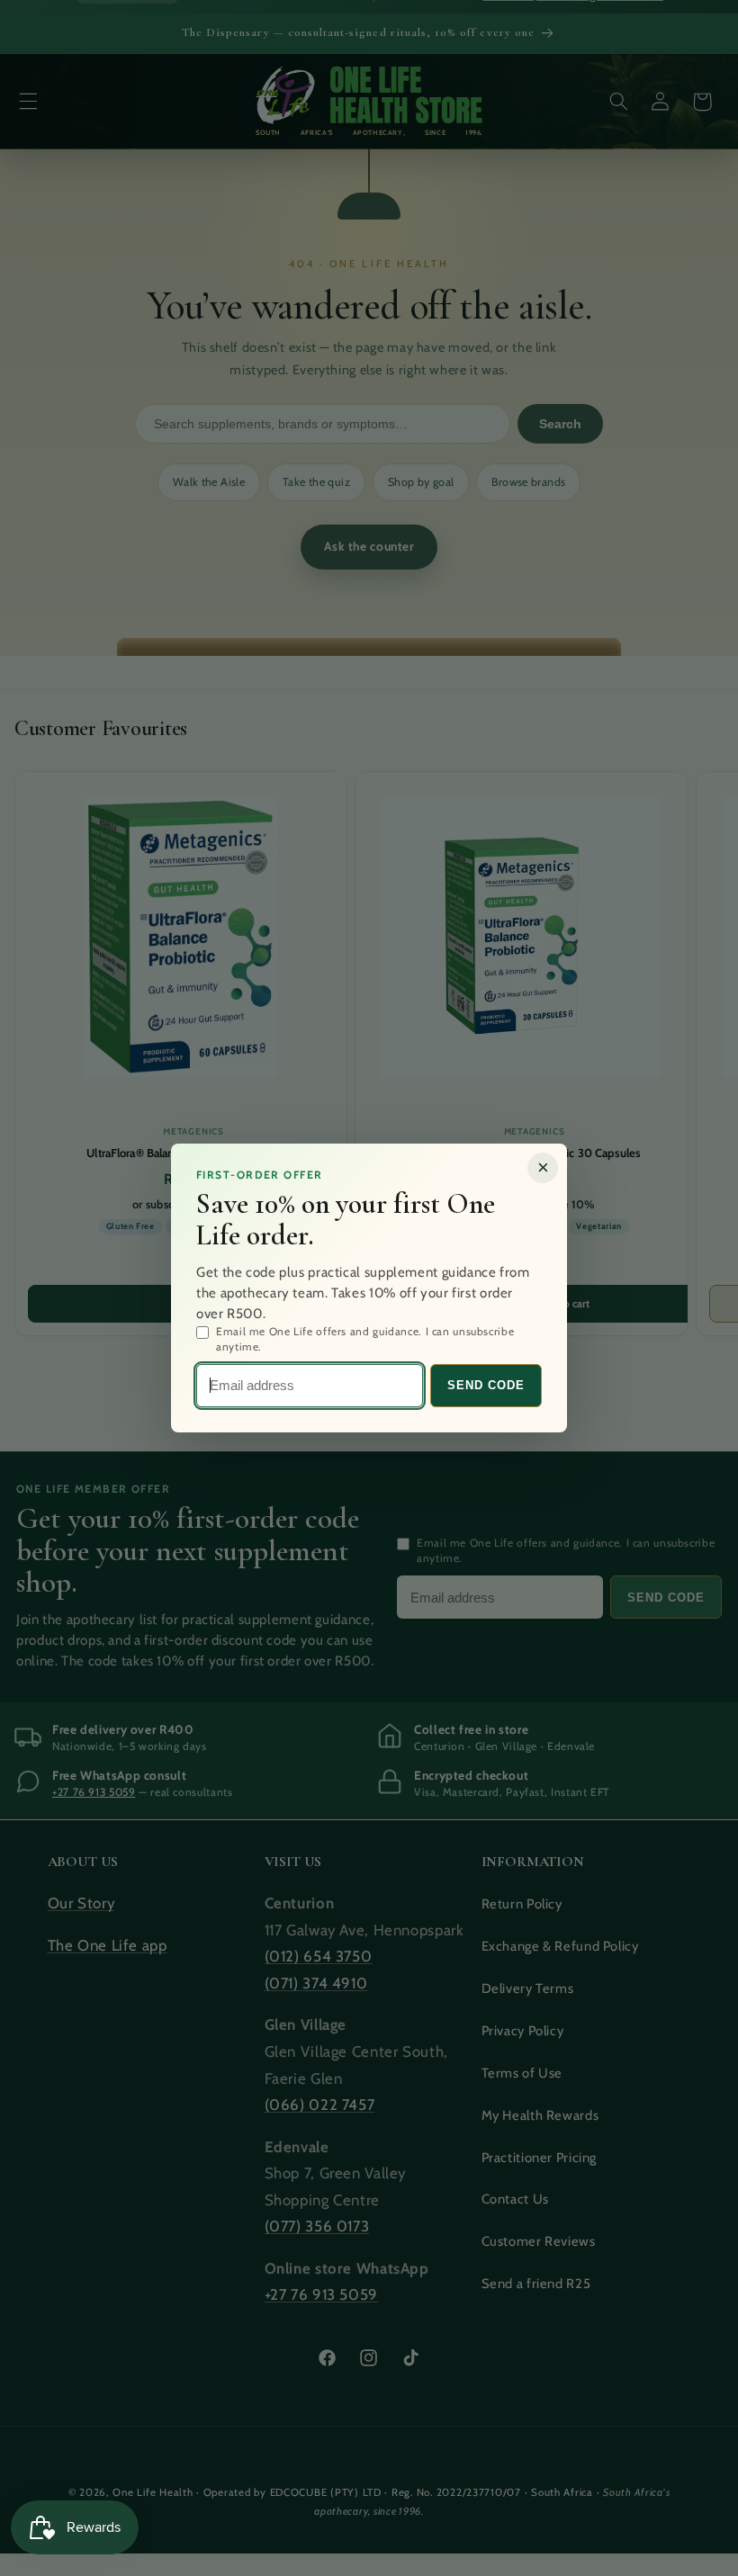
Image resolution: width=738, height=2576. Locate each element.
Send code (486, 1385)
